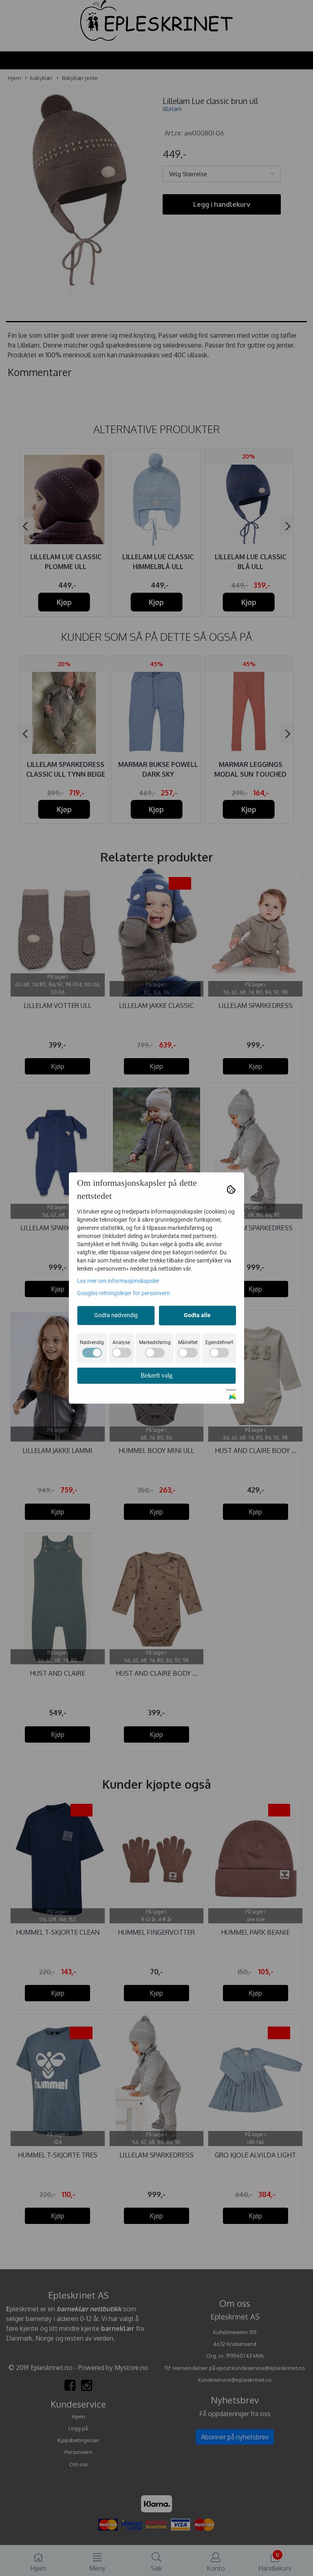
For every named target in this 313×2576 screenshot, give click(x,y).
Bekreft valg (156, 1375)
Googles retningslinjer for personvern (123, 1293)
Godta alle (197, 1315)
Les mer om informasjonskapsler (118, 1281)
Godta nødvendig (116, 1315)
